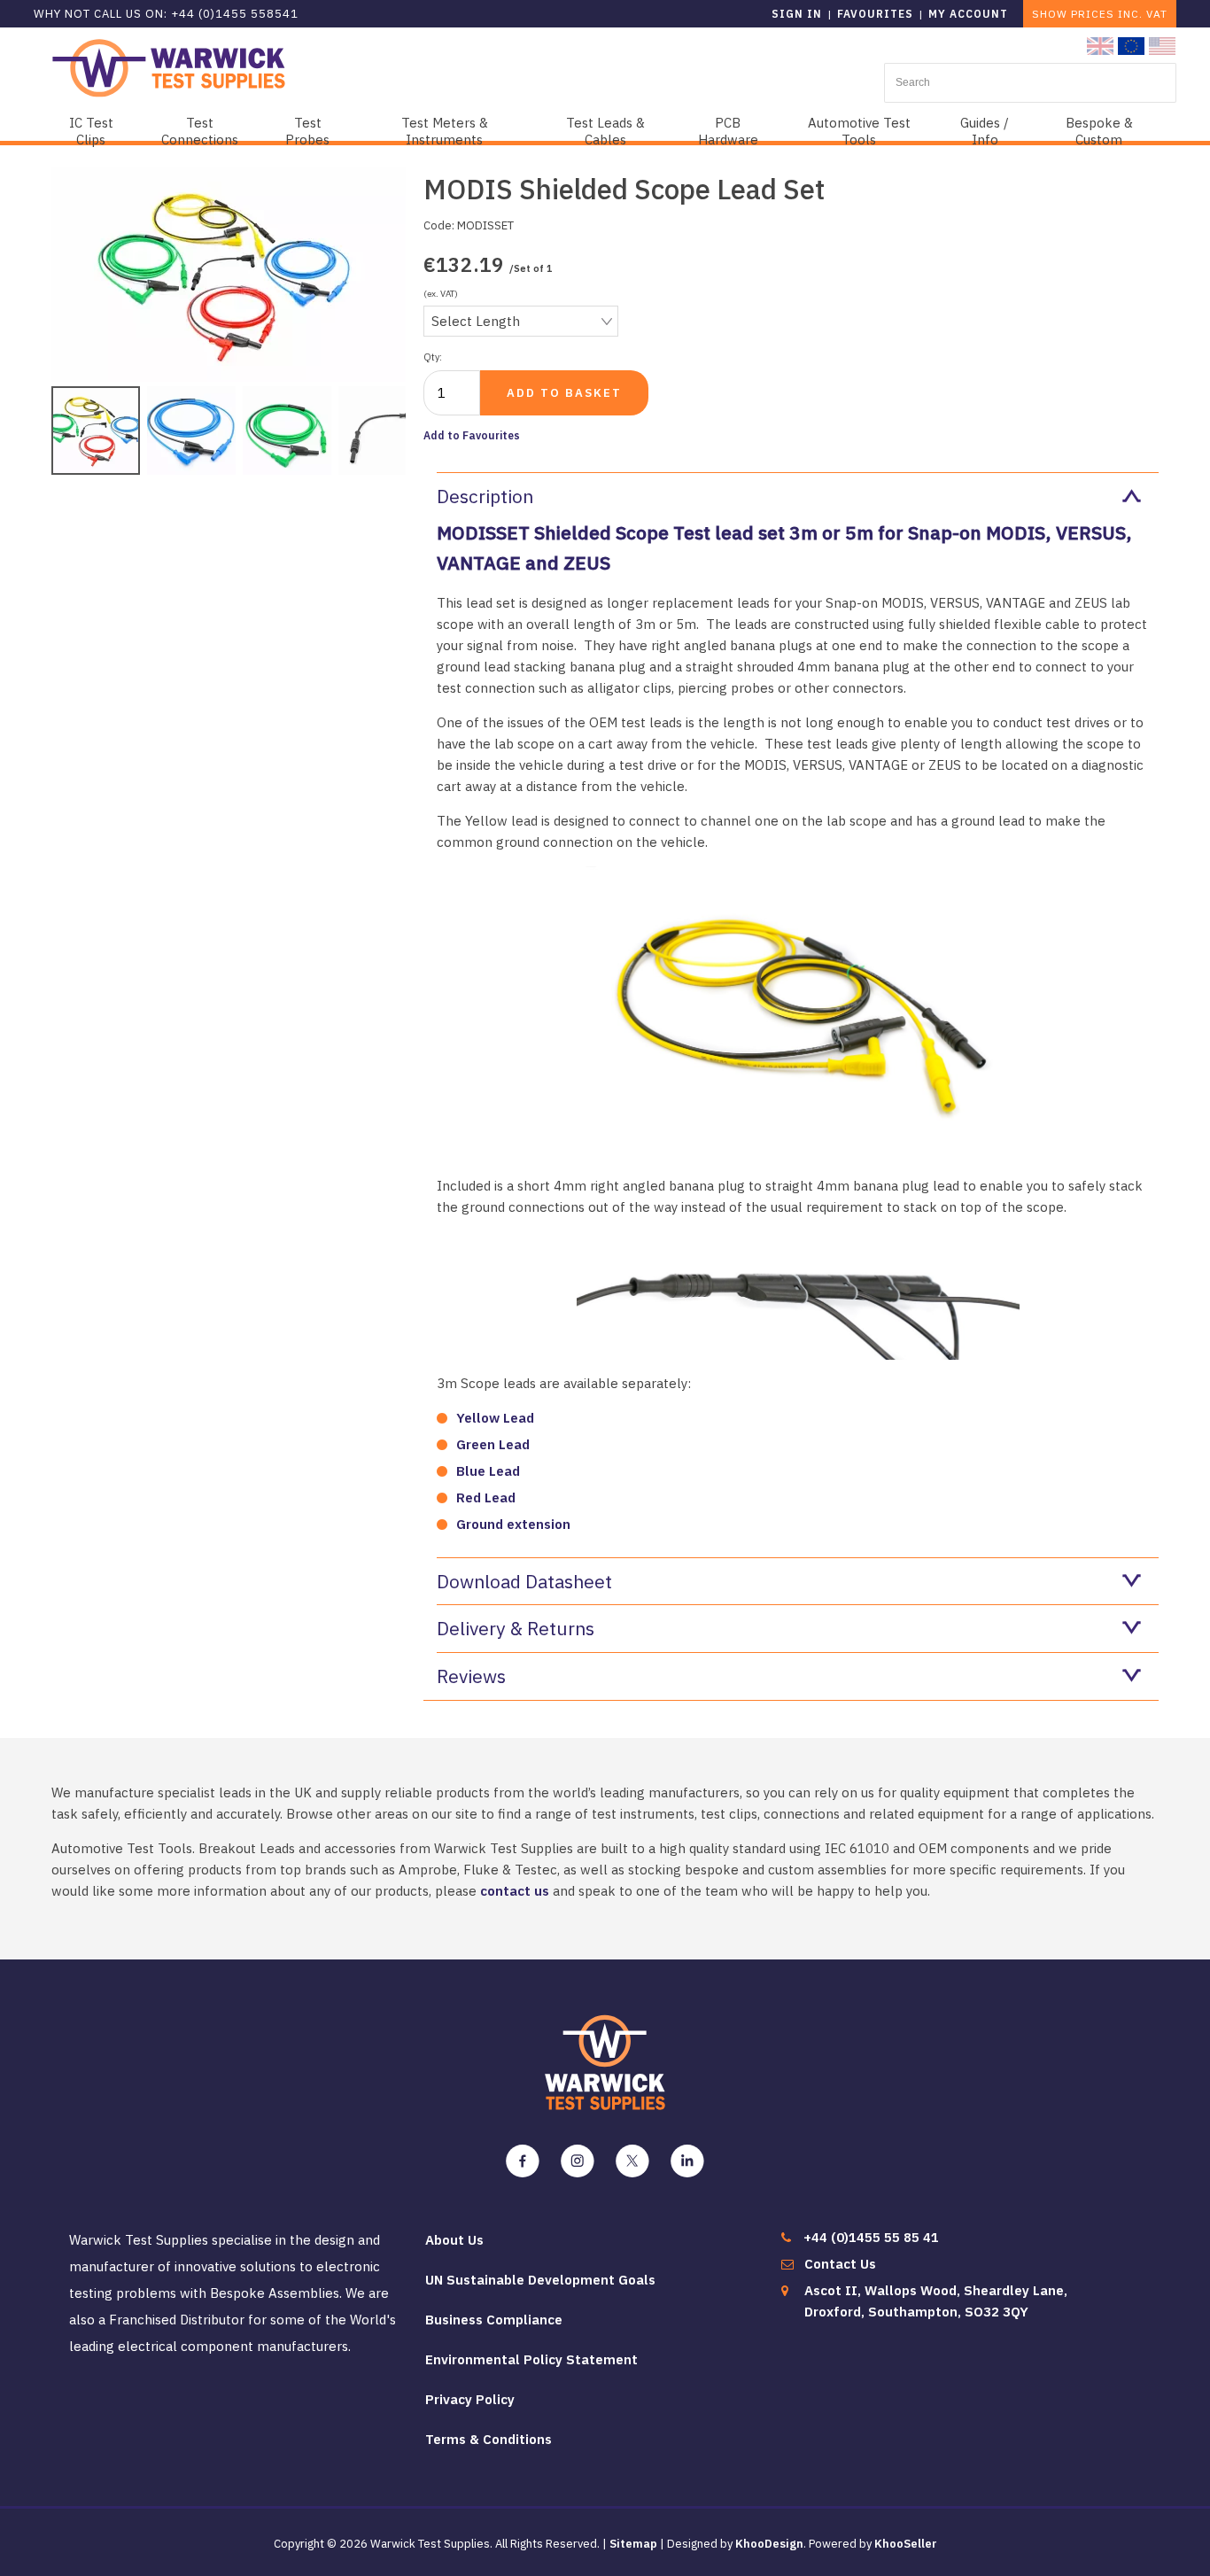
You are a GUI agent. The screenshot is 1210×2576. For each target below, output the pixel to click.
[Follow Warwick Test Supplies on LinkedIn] (687, 2161)
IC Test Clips (91, 131)
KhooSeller (906, 2544)
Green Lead (493, 1444)
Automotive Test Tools (859, 131)
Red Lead (486, 1497)
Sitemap (633, 2544)
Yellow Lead (495, 1418)
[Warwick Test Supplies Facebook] (523, 2161)
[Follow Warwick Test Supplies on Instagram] (578, 2161)
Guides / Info (985, 131)
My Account (968, 14)
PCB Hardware (728, 131)
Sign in (797, 14)
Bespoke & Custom (1099, 131)
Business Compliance (494, 2320)
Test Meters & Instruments (445, 131)
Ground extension (513, 1524)
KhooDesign (769, 2544)
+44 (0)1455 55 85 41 (871, 2237)
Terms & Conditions (489, 2439)
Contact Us (840, 2264)
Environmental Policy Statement (531, 2359)
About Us (454, 2240)
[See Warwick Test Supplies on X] (632, 2161)
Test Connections (200, 131)
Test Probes (307, 131)
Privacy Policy (470, 2399)
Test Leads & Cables (605, 131)
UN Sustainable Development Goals (540, 2280)
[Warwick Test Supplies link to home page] (169, 67)
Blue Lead (488, 1471)
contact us (515, 1891)
